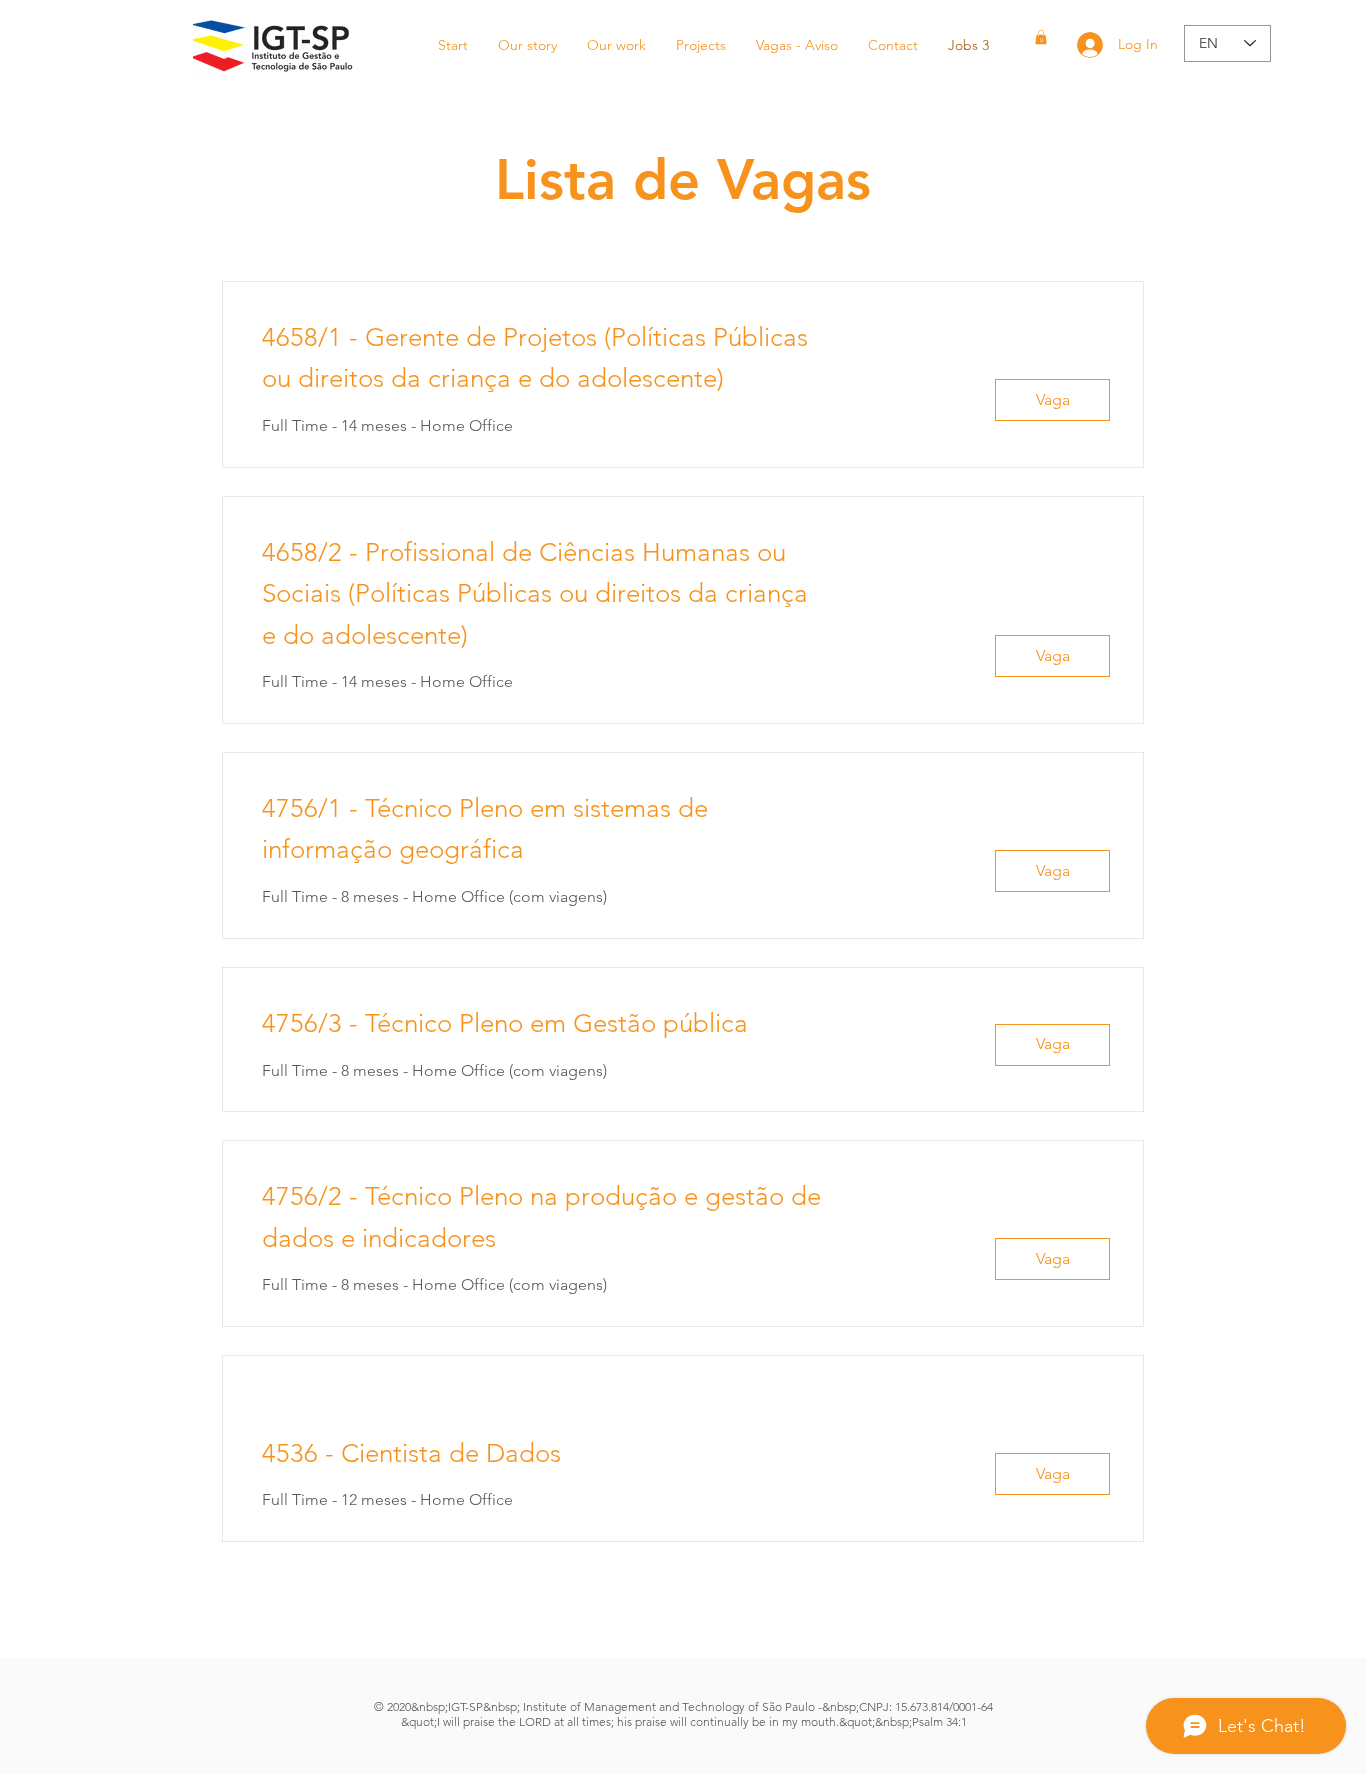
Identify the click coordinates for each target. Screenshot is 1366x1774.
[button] (1041, 37)
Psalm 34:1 (939, 1721)
